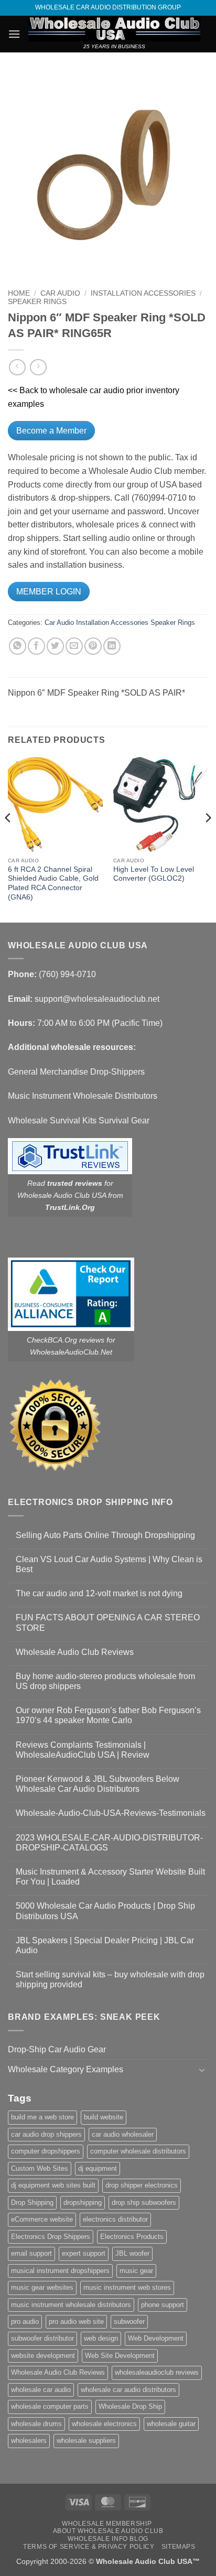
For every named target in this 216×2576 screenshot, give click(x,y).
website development (43, 2356)
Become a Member (51, 431)
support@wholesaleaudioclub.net (97, 999)
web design (101, 2338)
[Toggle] (202, 2070)
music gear (136, 2271)
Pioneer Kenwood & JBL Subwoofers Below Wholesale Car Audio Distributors (98, 1784)
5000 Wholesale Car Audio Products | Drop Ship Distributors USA (105, 1911)
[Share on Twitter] (55, 646)
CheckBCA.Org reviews (66, 1340)
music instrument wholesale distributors (71, 2305)
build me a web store (42, 2117)
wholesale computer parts (50, 2406)
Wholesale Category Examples (66, 2069)
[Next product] (17, 367)
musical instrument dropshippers (60, 2271)
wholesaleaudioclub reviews (157, 2372)
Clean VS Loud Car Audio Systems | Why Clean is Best (109, 1564)
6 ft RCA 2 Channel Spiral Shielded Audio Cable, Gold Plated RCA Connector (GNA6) (53, 883)
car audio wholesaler (123, 2134)
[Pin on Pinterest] (93, 646)
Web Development (156, 2338)
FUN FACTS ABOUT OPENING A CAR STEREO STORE (108, 1622)
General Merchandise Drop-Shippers (76, 1072)
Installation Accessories (143, 293)
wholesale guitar (171, 2424)
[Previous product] (38, 367)
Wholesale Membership (107, 2524)
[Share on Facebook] (36, 646)
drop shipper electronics (142, 2185)
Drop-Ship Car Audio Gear (57, 2049)
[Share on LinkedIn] (112, 646)
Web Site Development (120, 2356)
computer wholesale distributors (138, 2151)
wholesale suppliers (86, 2440)
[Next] (208, 839)
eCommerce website (42, 2219)
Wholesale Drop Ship (130, 2406)
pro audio (25, 2321)
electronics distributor (115, 2219)
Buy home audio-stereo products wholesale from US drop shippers (105, 1681)
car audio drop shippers (46, 2134)
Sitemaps (179, 2547)
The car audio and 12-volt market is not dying (99, 1593)
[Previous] (8, 839)
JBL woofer (132, 2253)
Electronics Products (132, 2237)
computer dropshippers (46, 2151)
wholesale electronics (104, 2424)
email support (31, 2253)
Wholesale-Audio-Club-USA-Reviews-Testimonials (111, 1813)
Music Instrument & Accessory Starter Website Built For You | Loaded (110, 1877)
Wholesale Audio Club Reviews (75, 1652)
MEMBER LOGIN (49, 592)
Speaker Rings (37, 302)
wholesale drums (36, 2424)
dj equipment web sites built (53, 2185)
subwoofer (129, 2321)
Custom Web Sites (40, 2168)
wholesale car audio (41, 2390)
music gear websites (42, 2287)
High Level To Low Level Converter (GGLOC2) (154, 874)
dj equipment (98, 2168)
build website (104, 2117)
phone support (163, 2305)
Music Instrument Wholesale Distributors (83, 1096)
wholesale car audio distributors (128, 2390)
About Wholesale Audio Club (108, 2531)
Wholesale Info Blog (108, 2539)
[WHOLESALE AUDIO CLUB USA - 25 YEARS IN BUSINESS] (114, 29)
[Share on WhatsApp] (18, 646)
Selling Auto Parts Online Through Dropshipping (105, 1535)
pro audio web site (76, 2321)
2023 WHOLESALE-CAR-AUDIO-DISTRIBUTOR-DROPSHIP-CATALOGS (109, 1843)
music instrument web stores (127, 2287)
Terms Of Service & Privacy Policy (89, 2547)
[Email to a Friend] (74, 646)
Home (19, 293)
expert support (84, 2253)
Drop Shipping (32, 2202)
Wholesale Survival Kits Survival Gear (79, 1121)
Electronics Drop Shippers (51, 2237)
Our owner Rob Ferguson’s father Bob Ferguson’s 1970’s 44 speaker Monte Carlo (108, 1715)
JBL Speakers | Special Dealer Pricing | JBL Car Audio (105, 1945)
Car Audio (60, 293)
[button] (14, 34)
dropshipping (83, 2202)
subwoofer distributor (42, 2338)
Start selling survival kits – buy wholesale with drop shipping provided (110, 1979)
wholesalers (29, 2440)
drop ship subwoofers (144, 2202)
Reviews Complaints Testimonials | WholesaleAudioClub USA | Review (83, 1750)
